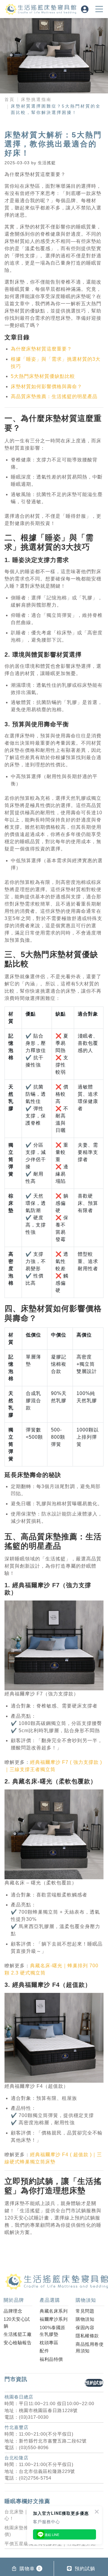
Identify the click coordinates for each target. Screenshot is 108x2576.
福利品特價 (51, 2359)
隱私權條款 (87, 2336)
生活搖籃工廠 (18, 2334)
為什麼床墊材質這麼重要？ (41, 349)
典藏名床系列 (54, 2311)
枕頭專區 (49, 2343)
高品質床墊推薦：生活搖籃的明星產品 (54, 396)
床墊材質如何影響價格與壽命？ (46, 386)
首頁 (10, 99)
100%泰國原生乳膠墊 (52, 2331)
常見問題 (85, 2311)
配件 (44, 2351)
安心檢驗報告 (18, 2343)
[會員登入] (85, 9)
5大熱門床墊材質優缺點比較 (43, 376)
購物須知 (85, 2319)
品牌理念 (13, 2311)
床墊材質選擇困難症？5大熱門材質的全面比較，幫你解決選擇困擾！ (56, 109)
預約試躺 (94, 2383)
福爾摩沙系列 (54, 2319)
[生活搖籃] (47, 9)
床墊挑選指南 (36, 99)
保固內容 (85, 2328)
